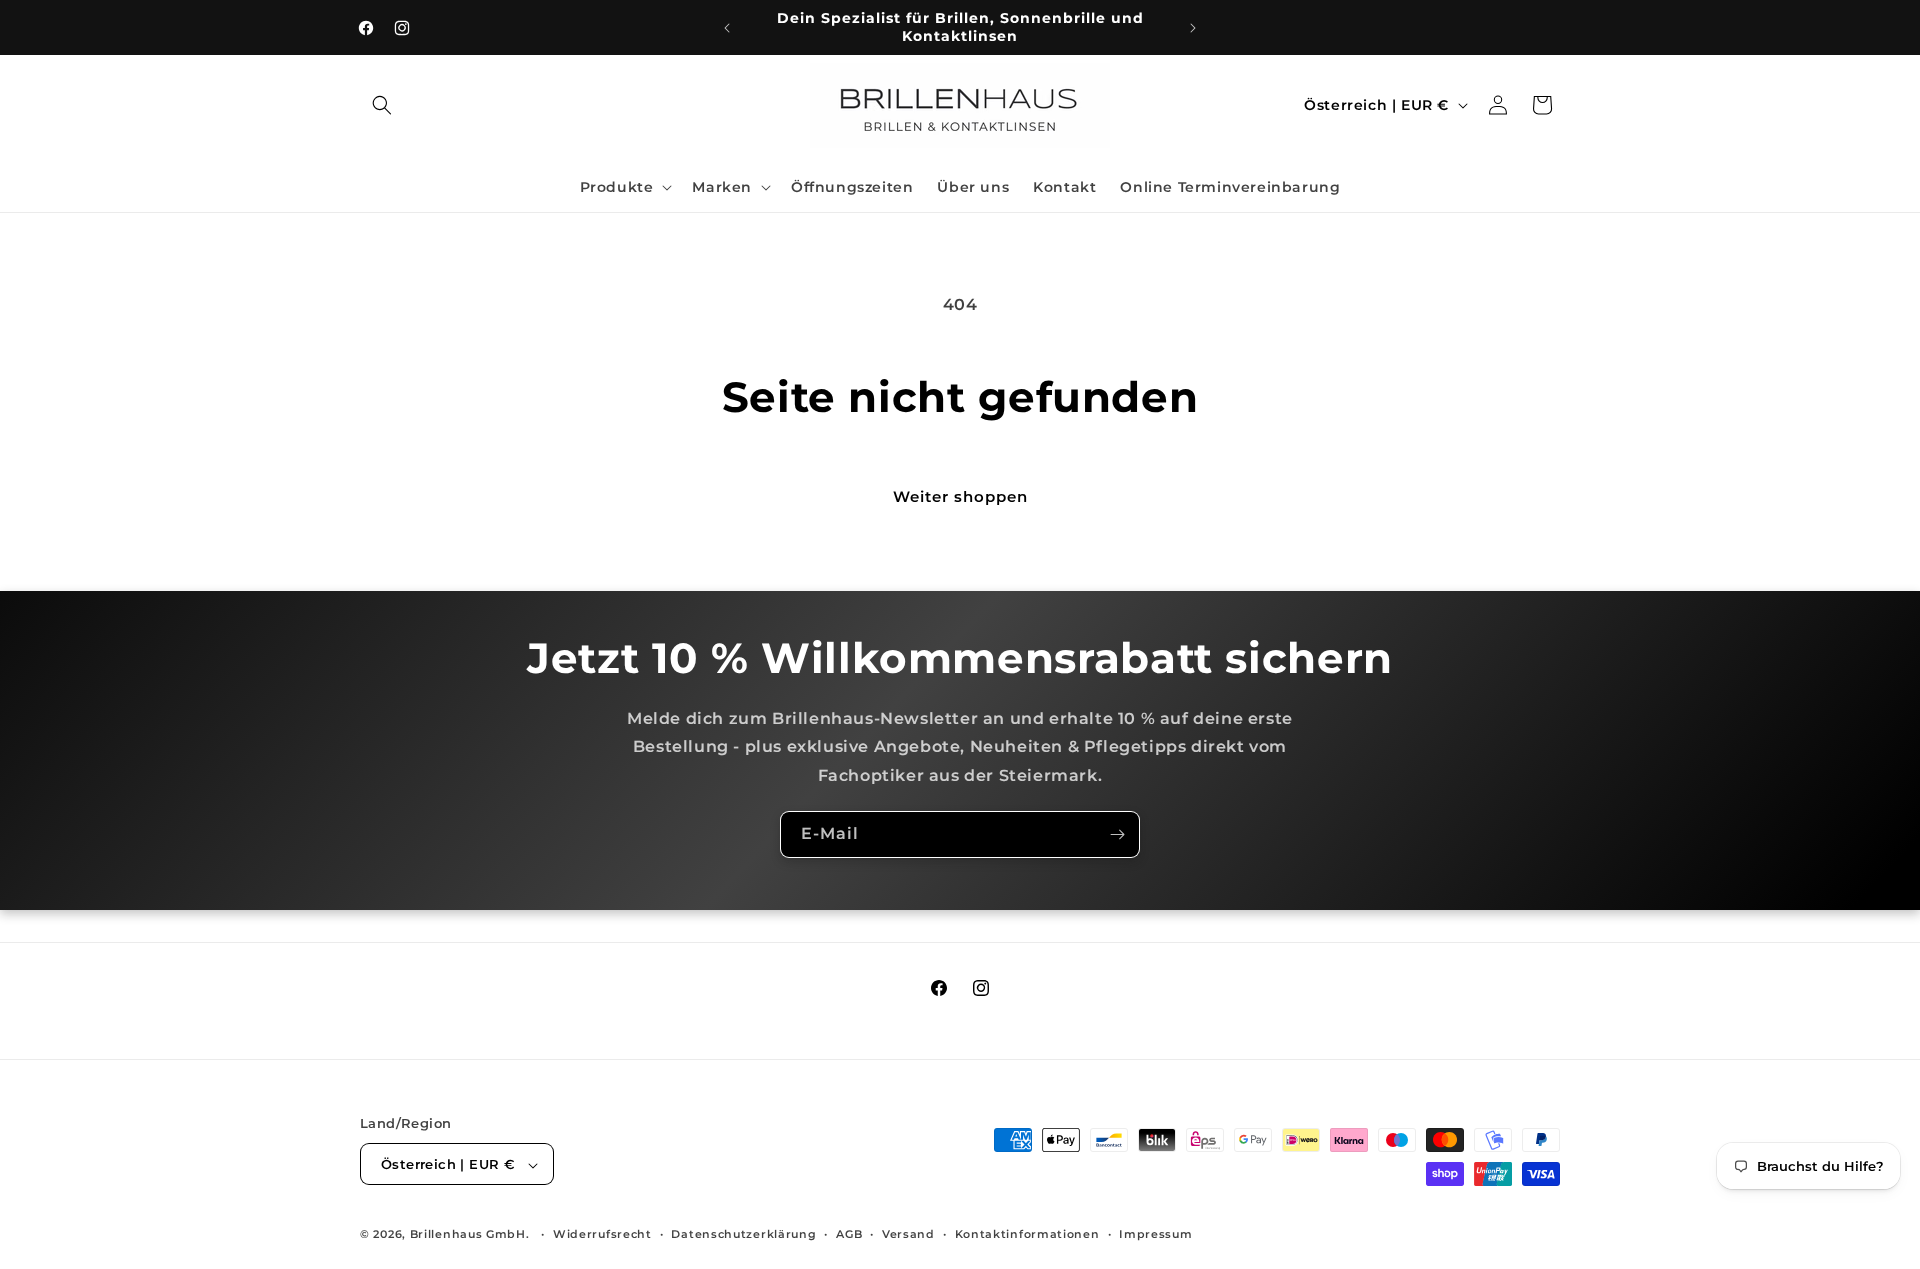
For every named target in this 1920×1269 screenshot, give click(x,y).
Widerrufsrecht (602, 1234)
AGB (849, 1234)
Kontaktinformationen (1027, 1234)
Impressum (1155, 1234)
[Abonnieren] (1117, 834)
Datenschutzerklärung (743, 1234)
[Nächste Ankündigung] (1193, 28)
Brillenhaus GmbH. (470, 1235)
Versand (908, 1234)
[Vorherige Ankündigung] (727, 28)
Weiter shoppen (960, 496)
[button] (382, 105)
